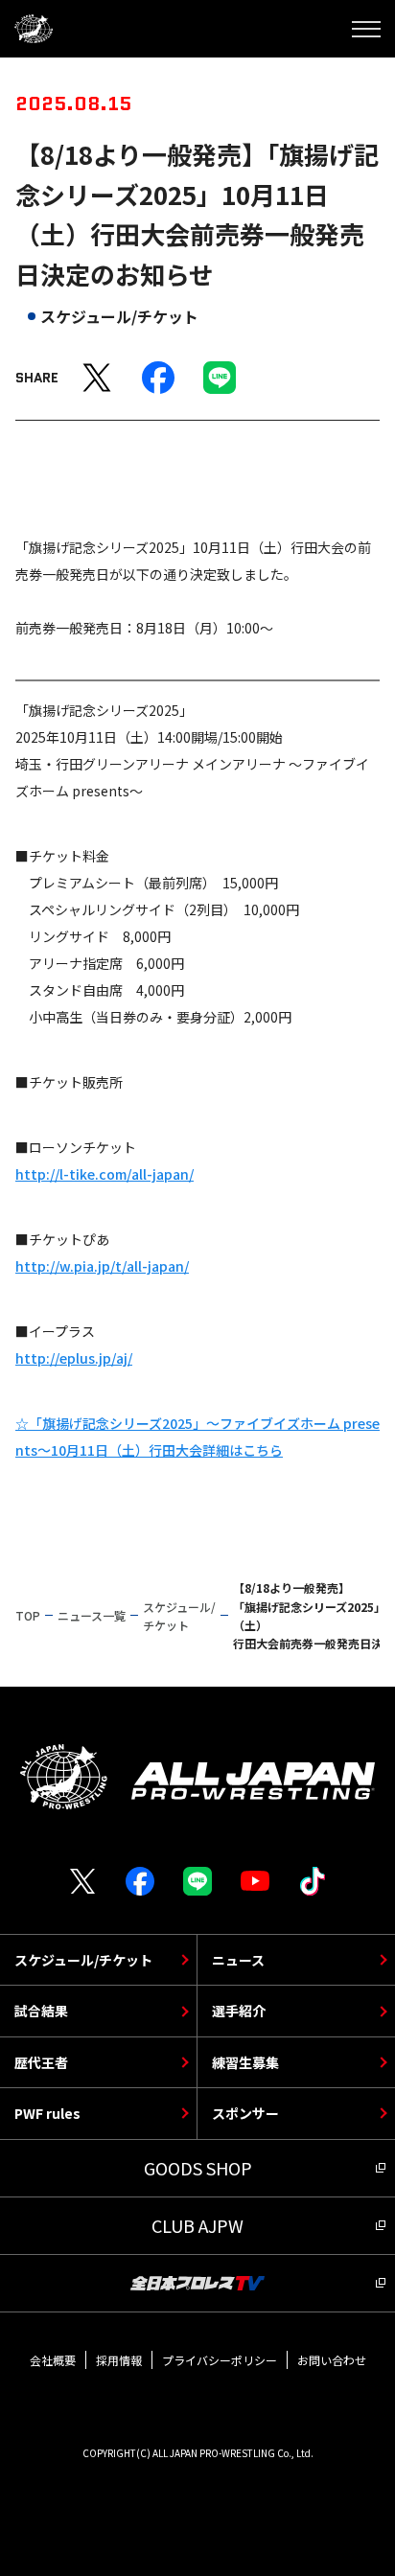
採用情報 (119, 2360)
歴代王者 (41, 2062)
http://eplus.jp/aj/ (74, 1358)
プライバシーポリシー (220, 2360)
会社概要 (53, 2360)
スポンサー (245, 2113)
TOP (28, 1615)
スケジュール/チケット (83, 1960)
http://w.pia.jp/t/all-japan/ (102, 1266)
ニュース (238, 1960)
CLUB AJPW (197, 2225)
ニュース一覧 (92, 1615)
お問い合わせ (332, 2360)
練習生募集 (245, 2062)
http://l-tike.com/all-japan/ (105, 1174)
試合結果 (41, 2011)
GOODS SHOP (198, 2168)
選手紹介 (239, 2011)
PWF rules (47, 2113)
